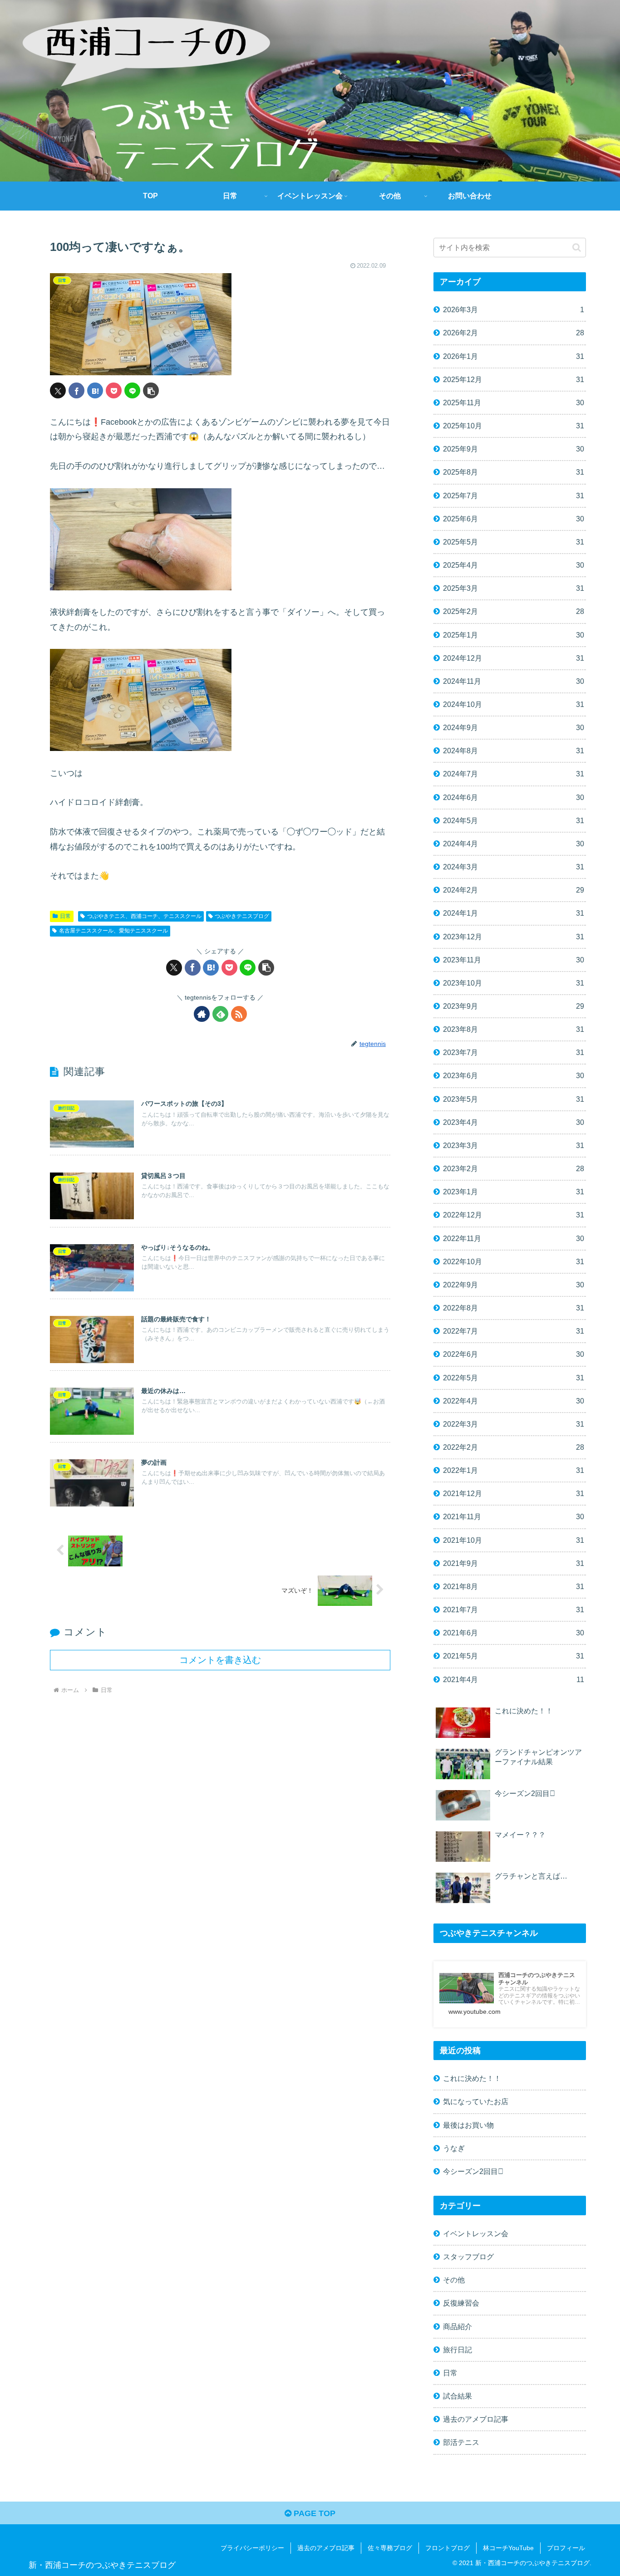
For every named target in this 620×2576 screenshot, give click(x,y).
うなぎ (454, 2148)
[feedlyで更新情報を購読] (220, 1014)
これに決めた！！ (472, 2078)
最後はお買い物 (468, 2125)
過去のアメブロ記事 (326, 2548)
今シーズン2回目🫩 (473, 2171)
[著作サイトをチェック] (202, 1014)
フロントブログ (448, 2548)
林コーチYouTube (508, 2548)
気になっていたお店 (476, 2101)
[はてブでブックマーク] (95, 390)
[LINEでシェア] (132, 390)
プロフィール (566, 2548)
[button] (151, 390)
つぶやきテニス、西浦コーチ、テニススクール (144, 916)
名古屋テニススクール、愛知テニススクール (113, 931)
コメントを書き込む (220, 1660)
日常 (65, 916)
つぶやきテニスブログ (242, 916)
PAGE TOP (313, 2513)
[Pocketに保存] (114, 390)
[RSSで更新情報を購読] (239, 1014)
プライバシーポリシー (252, 2548)
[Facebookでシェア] (76, 390)
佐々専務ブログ (390, 2548)
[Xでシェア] (58, 390)
